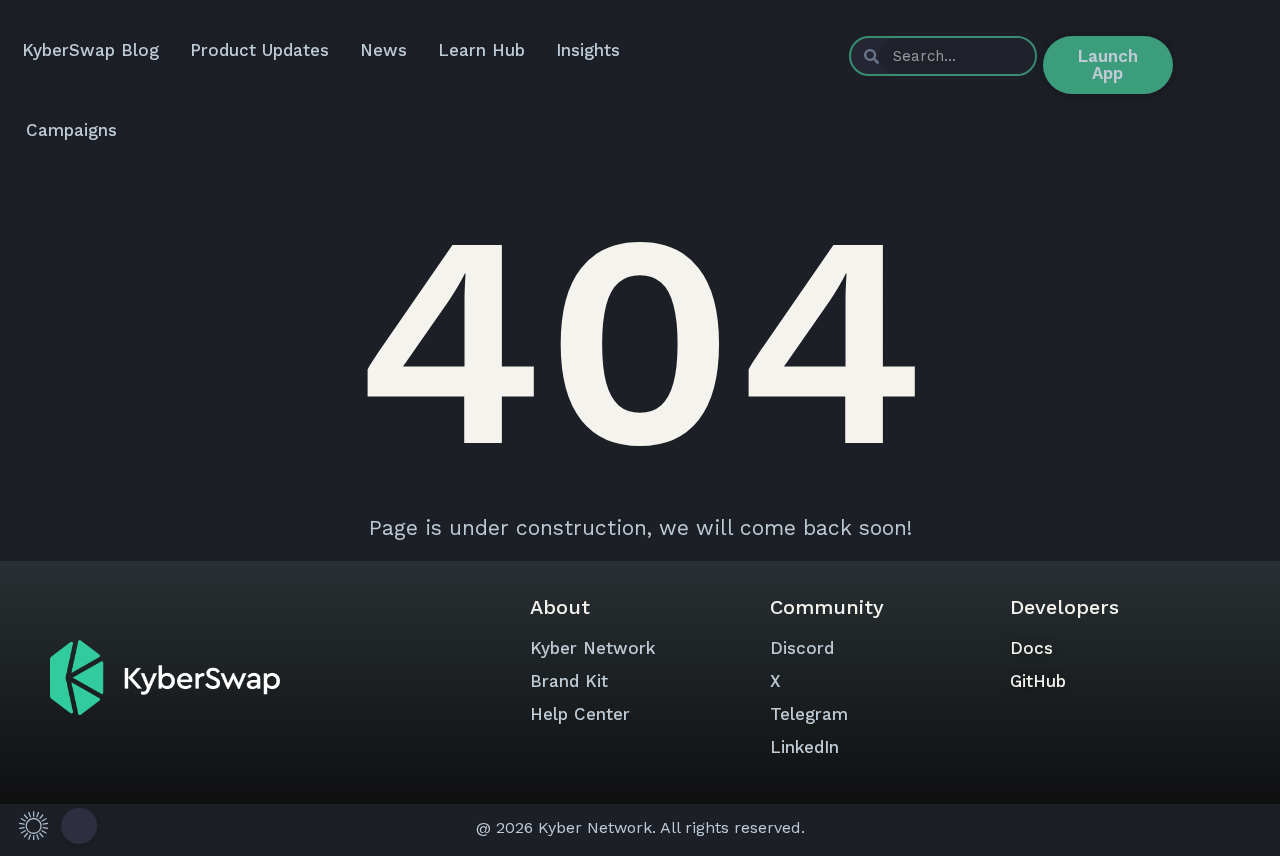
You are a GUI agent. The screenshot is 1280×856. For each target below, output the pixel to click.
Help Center (580, 714)
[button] (55, 825)
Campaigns (71, 130)
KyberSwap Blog (90, 50)
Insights (588, 50)
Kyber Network (592, 648)
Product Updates (259, 50)
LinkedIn (804, 747)
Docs (1031, 648)
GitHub (1038, 681)
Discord (802, 648)
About (560, 607)
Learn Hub (481, 50)
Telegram (809, 714)
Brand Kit (569, 681)
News (383, 50)
